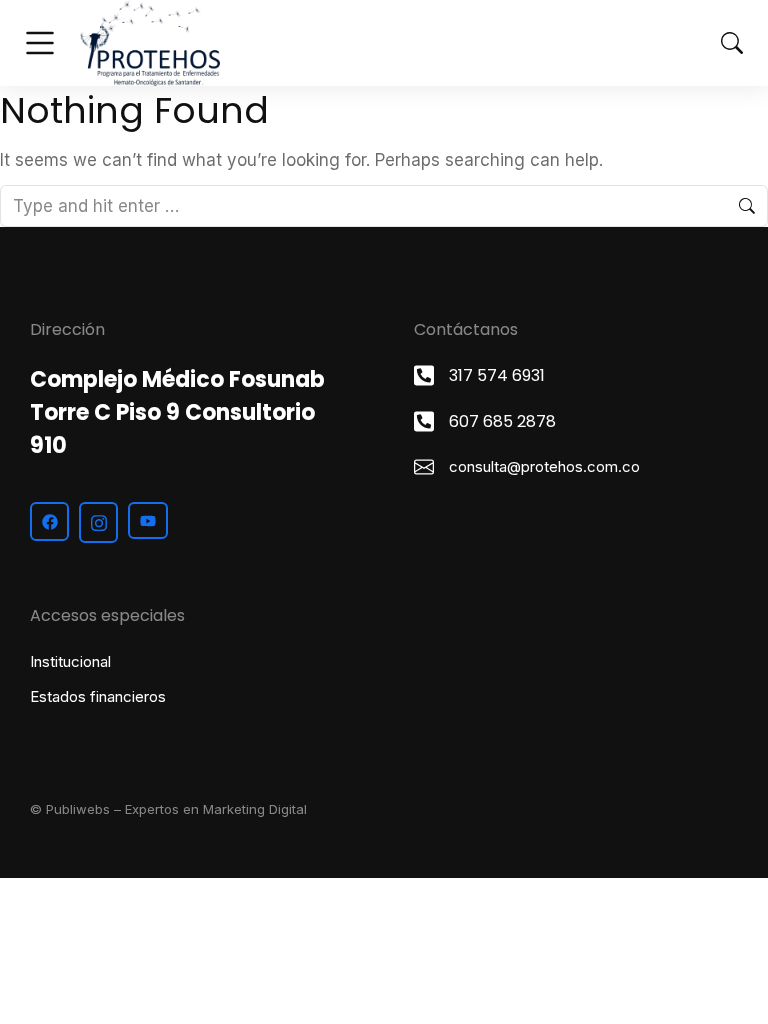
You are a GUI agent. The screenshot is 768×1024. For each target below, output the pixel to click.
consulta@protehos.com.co (544, 466)
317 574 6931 (497, 375)
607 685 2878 (502, 421)
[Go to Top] (729, 985)
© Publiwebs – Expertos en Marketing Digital (168, 809)
